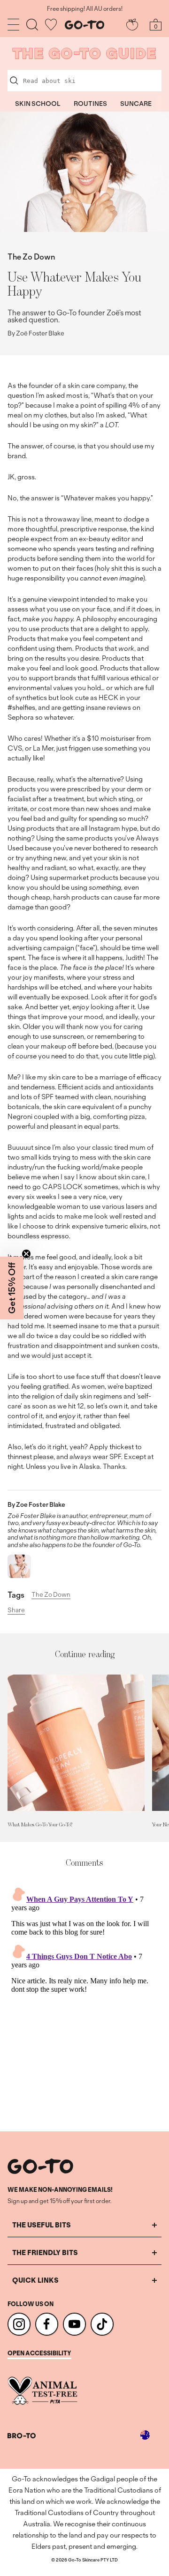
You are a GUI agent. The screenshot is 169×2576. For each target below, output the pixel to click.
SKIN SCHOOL (38, 104)
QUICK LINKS (35, 2280)
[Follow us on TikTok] (102, 2324)
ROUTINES (90, 104)
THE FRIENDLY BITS (45, 2252)
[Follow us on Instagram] (19, 2324)
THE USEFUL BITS (42, 2225)
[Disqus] (84, 2000)
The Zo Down (31, 257)
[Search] (32, 25)
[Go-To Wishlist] (51, 25)
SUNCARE (136, 104)
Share (16, 1610)
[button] (12, 1288)
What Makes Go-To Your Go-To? (40, 1824)
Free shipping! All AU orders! (85, 9)
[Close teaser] (26, 1254)
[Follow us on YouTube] (74, 2324)
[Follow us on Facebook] (47, 2324)
